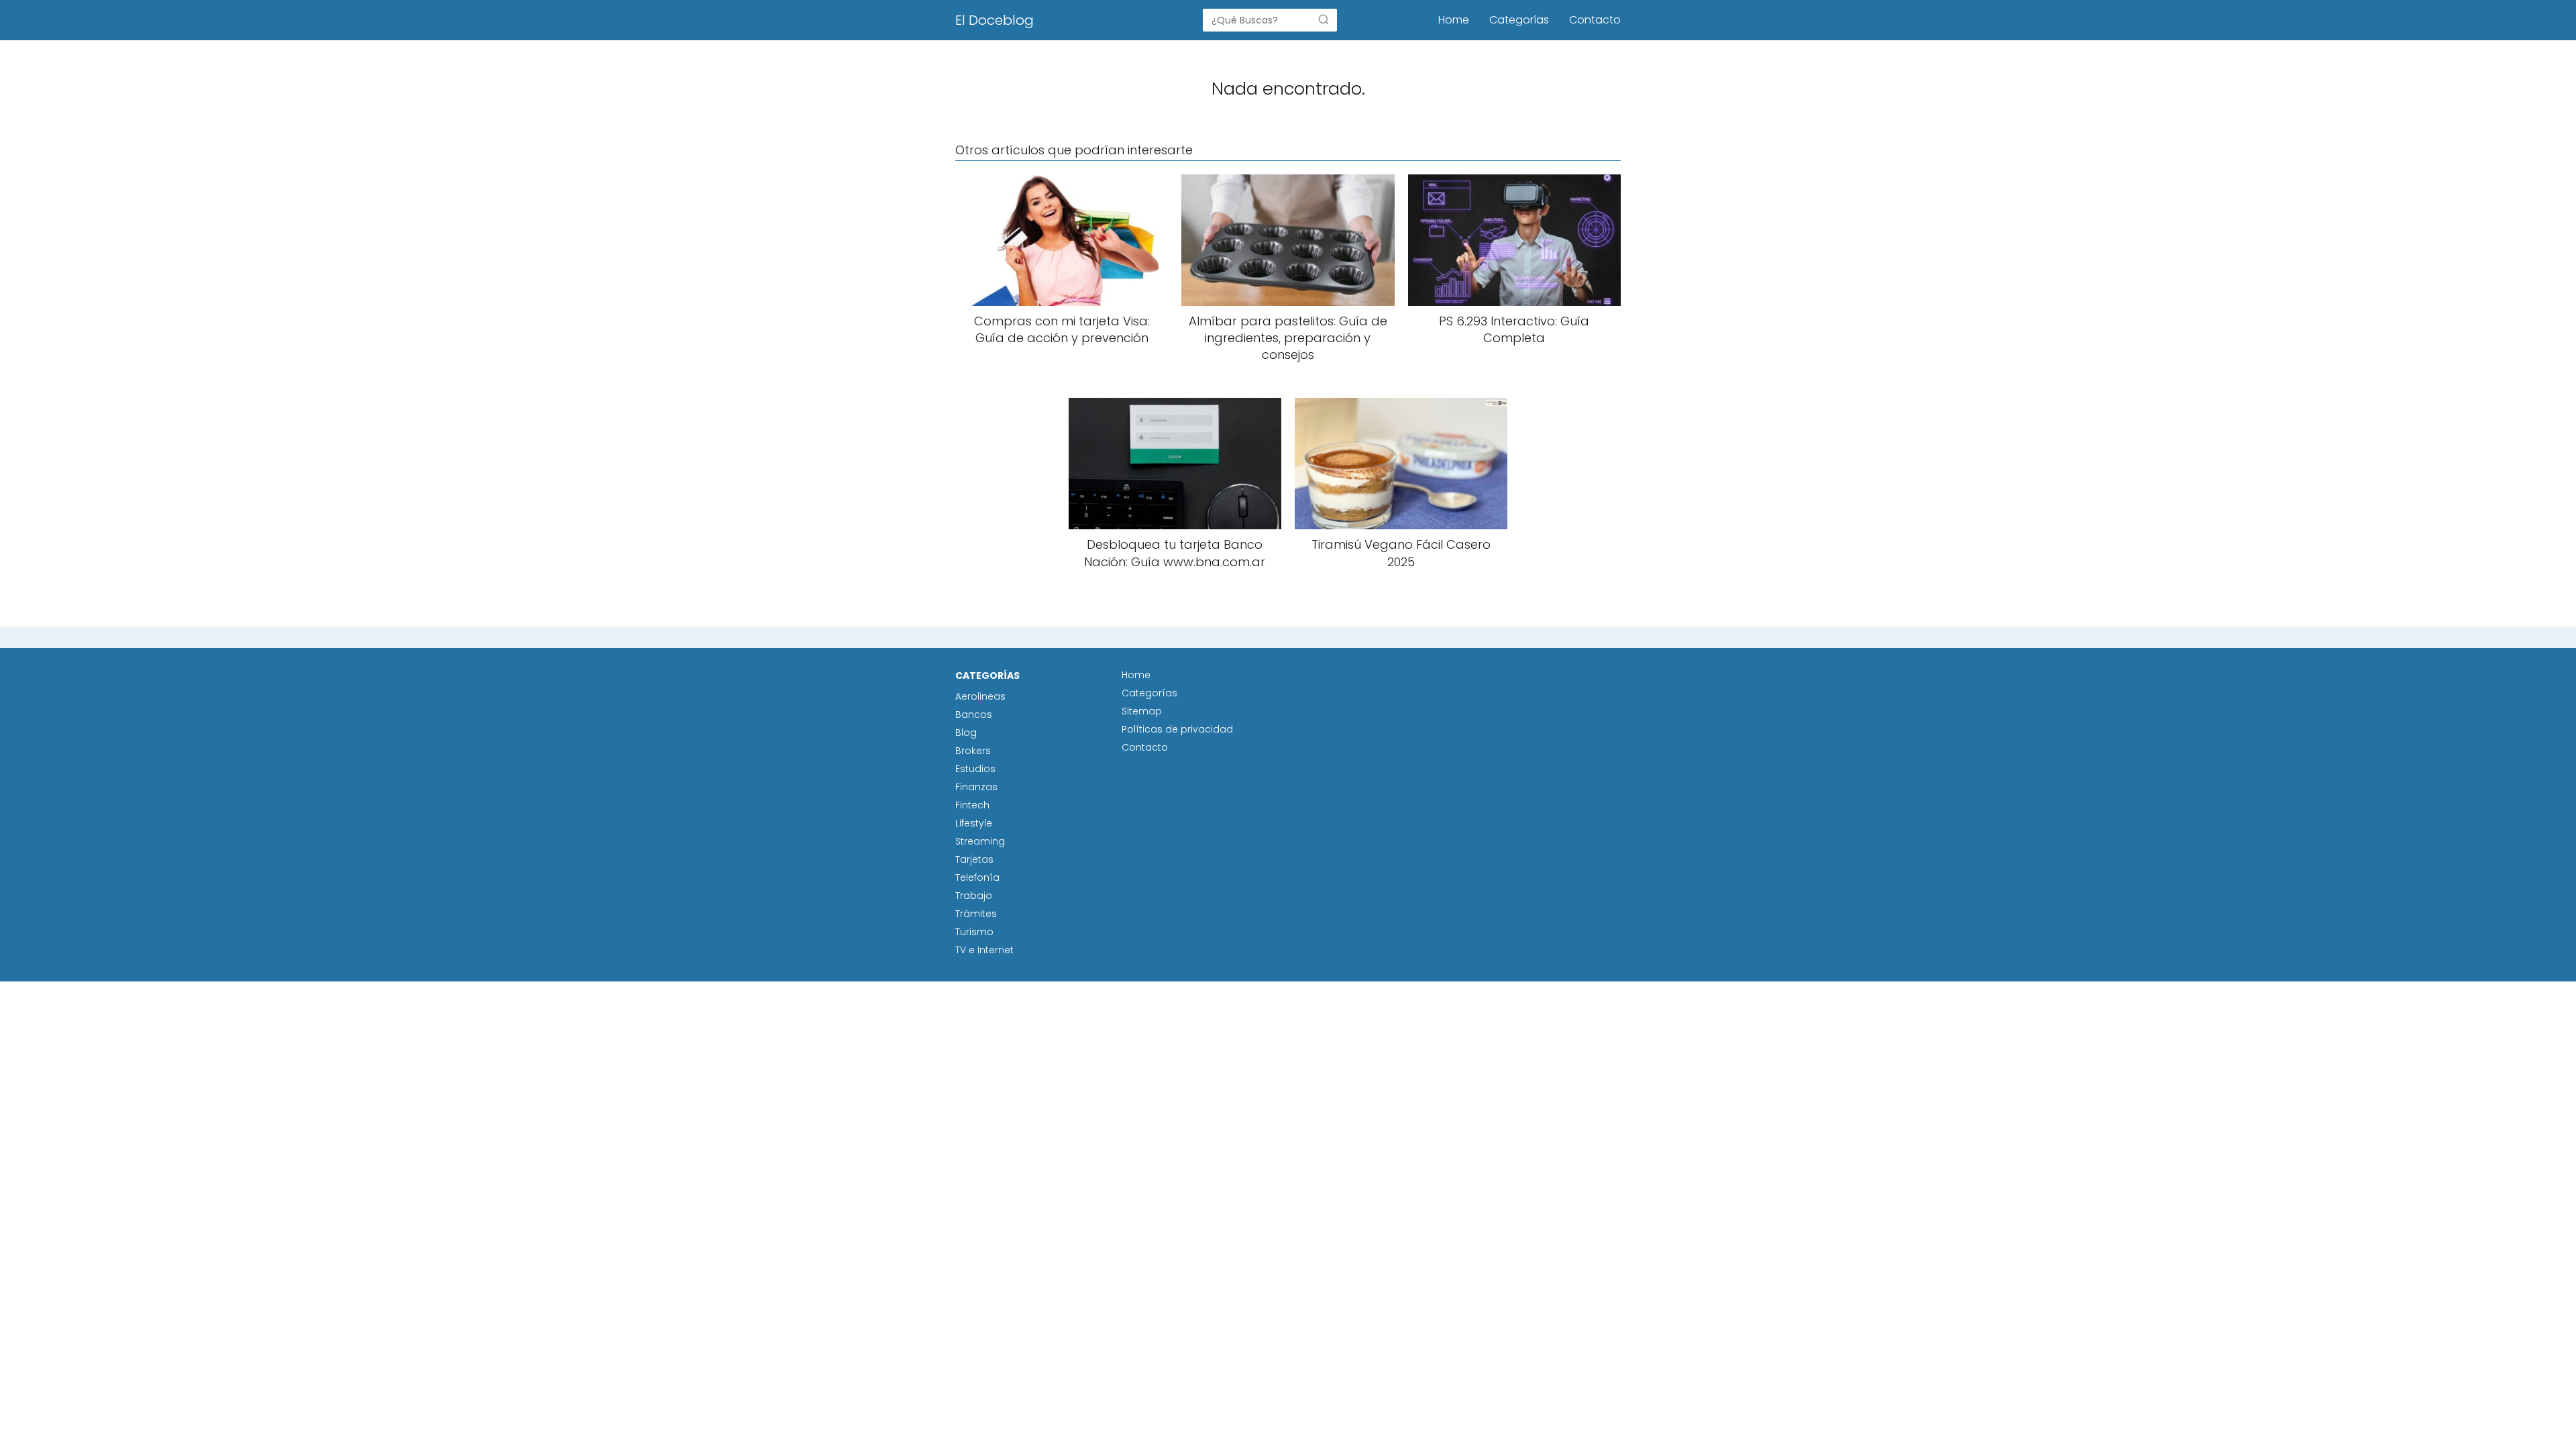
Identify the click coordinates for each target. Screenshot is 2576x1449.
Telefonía (977, 877)
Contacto (1595, 20)
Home (1454, 20)
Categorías (1519, 20)
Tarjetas (974, 859)
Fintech (972, 805)
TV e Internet (984, 950)
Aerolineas (980, 696)
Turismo (974, 932)
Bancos (974, 714)
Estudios (975, 769)
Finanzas (976, 787)
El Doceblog (995, 20)
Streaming (980, 841)
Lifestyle (974, 823)
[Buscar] (1324, 19)
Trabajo (974, 896)
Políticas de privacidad (1177, 729)
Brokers (973, 751)
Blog (966, 733)
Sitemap (1142, 711)
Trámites (976, 914)
